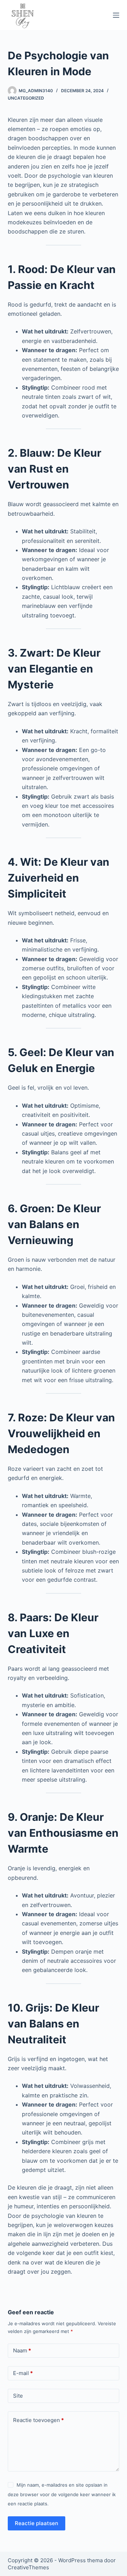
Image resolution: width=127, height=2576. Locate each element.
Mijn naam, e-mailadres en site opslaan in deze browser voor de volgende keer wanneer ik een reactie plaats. (62, 2494)
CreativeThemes (28, 2567)
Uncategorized (26, 98)
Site (18, 2396)
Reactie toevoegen (38, 2420)
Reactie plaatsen (37, 2523)
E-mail (23, 2373)
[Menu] (116, 15)
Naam (22, 2350)
